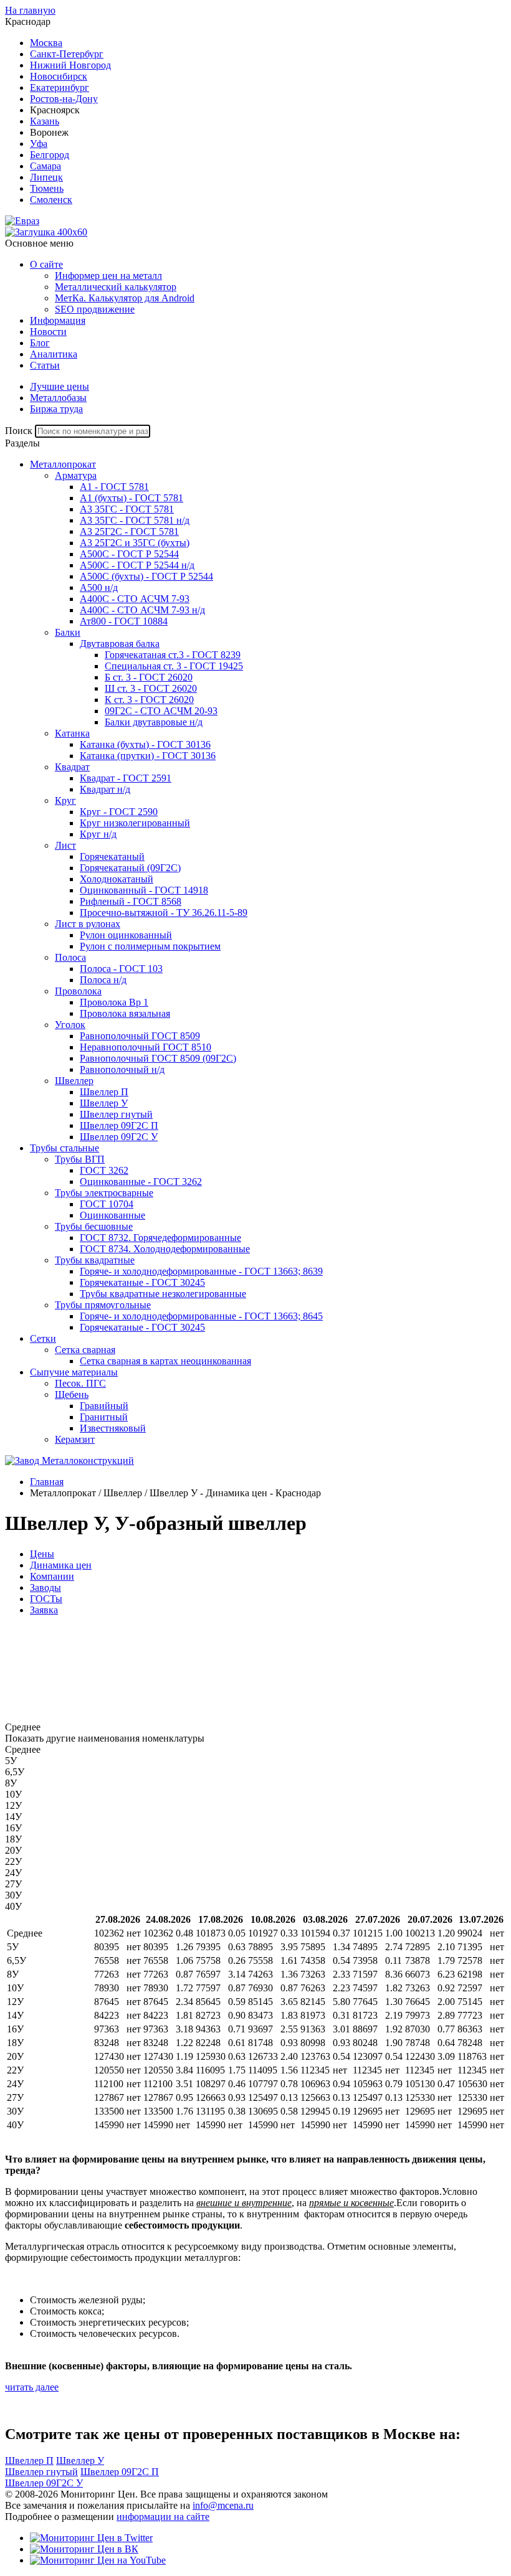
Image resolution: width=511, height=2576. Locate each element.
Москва (46, 43)
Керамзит (75, 1439)
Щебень (72, 1394)
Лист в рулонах (88, 924)
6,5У (15, 1772)
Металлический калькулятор (116, 287)
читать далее (32, 2387)
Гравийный (104, 1406)
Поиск (19, 431)
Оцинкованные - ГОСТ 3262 (141, 1182)
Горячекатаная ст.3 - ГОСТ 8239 (173, 655)
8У (11, 1783)
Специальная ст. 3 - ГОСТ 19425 (174, 666)
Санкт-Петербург (67, 54)
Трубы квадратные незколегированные (163, 1294)
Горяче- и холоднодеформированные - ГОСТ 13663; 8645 (201, 1316)
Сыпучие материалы (74, 1372)
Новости (48, 332)
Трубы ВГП (80, 1159)
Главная (47, 1482)
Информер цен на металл (108, 276)
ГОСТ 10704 (107, 1204)
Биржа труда (56, 409)
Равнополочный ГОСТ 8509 (140, 1036)
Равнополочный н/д (122, 1069)
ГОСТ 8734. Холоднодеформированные (165, 1249)
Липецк (46, 177)
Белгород (50, 155)
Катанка (72, 733)
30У (13, 1895)
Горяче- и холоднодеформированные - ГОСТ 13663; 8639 (201, 1271)
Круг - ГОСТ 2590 (119, 812)
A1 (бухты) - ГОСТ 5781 (131, 498)
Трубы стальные (64, 1148)
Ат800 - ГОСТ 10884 (124, 621)
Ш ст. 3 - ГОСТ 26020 (151, 688)
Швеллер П (104, 1092)
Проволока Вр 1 (114, 1002)
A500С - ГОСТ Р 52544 (129, 554)
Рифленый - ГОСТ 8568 (131, 901)
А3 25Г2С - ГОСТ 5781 (129, 531)
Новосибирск (59, 76)
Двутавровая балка (120, 644)
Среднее (23, 1749)
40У (13, 1906)
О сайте (46, 264)
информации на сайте (163, 2517)
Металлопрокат (63, 464)
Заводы (45, 1588)
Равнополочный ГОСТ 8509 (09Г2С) (158, 1058)
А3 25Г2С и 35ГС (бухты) (135, 543)
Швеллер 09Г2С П (119, 1125)
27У (13, 1884)
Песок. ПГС (80, 1383)
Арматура (76, 475)
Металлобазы (58, 398)
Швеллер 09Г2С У (119, 1137)
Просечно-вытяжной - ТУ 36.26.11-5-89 (164, 913)
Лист (65, 845)
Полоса (70, 957)
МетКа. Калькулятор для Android (125, 298)
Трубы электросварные (104, 1193)
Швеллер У (104, 1103)
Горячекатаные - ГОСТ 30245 (142, 1282)
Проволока (78, 991)
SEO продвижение (95, 309)
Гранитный (104, 1417)
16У (13, 1828)
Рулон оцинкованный (126, 935)
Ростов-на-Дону (64, 99)
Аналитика (54, 354)
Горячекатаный (112, 856)
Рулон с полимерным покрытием (150, 946)
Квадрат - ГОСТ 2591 (126, 778)
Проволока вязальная (125, 1013)
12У (13, 1805)
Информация (58, 320)
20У (13, 1850)
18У (13, 1839)
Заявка (44, 1610)
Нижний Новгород (70, 65)
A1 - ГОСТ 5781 (114, 487)
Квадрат (72, 767)
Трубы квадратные (95, 1260)
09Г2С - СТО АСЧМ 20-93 (161, 711)
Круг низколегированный (135, 823)
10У (13, 1794)
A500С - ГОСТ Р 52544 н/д (137, 565)
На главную (30, 10)
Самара (45, 166)
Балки (68, 632)
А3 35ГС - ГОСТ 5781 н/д (135, 520)
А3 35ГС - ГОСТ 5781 (127, 509)
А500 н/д (99, 587)
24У (13, 1873)
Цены (42, 1554)
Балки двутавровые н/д (154, 722)
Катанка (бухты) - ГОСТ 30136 (145, 744)
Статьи (45, 365)
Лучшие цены (60, 386)
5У (11, 1761)
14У (13, 1817)
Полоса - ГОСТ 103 (121, 969)
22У (13, 1861)
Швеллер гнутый (116, 1114)
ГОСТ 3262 (104, 1170)
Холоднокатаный (117, 879)
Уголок (70, 1025)
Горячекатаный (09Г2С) (130, 868)
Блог (40, 343)
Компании (52, 1576)
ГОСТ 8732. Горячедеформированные (160, 1238)
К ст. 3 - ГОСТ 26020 (149, 700)
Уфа (39, 144)
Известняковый (113, 1428)
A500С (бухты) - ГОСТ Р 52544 (146, 576)
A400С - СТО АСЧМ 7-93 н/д (142, 610)
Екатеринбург (60, 87)
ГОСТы (46, 1599)
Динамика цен (61, 1565)
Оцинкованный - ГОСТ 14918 (144, 890)
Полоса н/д (103, 980)
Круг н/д (98, 834)
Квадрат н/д (105, 789)
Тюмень (47, 188)
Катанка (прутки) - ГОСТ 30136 (148, 756)
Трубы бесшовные (94, 1226)
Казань (45, 121)
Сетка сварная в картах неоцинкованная (165, 1361)
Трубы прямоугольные (103, 1305)
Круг (65, 800)
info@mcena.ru (223, 2505)
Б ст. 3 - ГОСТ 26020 (149, 677)
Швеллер (74, 1081)
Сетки (43, 1338)
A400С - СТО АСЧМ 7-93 (135, 599)
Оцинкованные (112, 1215)
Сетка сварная (85, 1350)
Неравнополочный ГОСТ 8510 (146, 1047)
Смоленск (51, 200)
